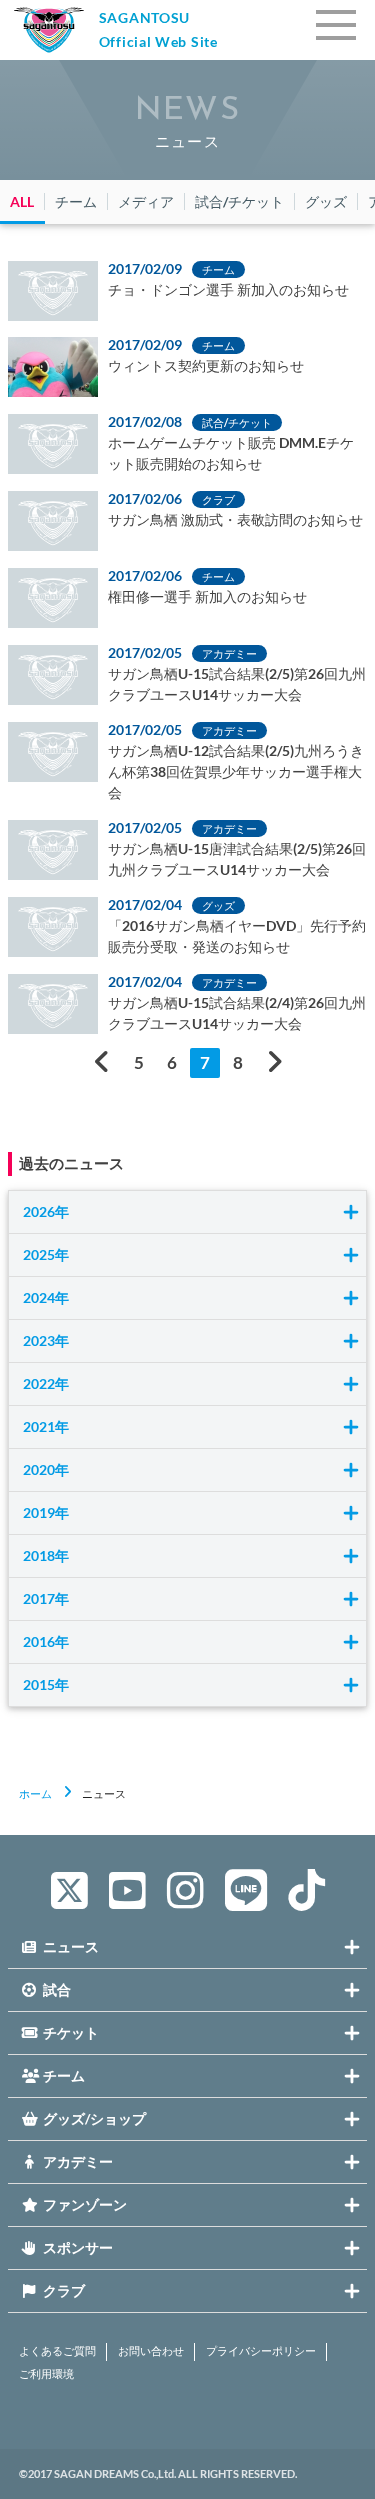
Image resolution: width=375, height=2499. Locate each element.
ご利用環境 (46, 2374)
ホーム (35, 1793)
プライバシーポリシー (261, 2351)
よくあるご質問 (57, 2351)
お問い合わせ (151, 2351)
